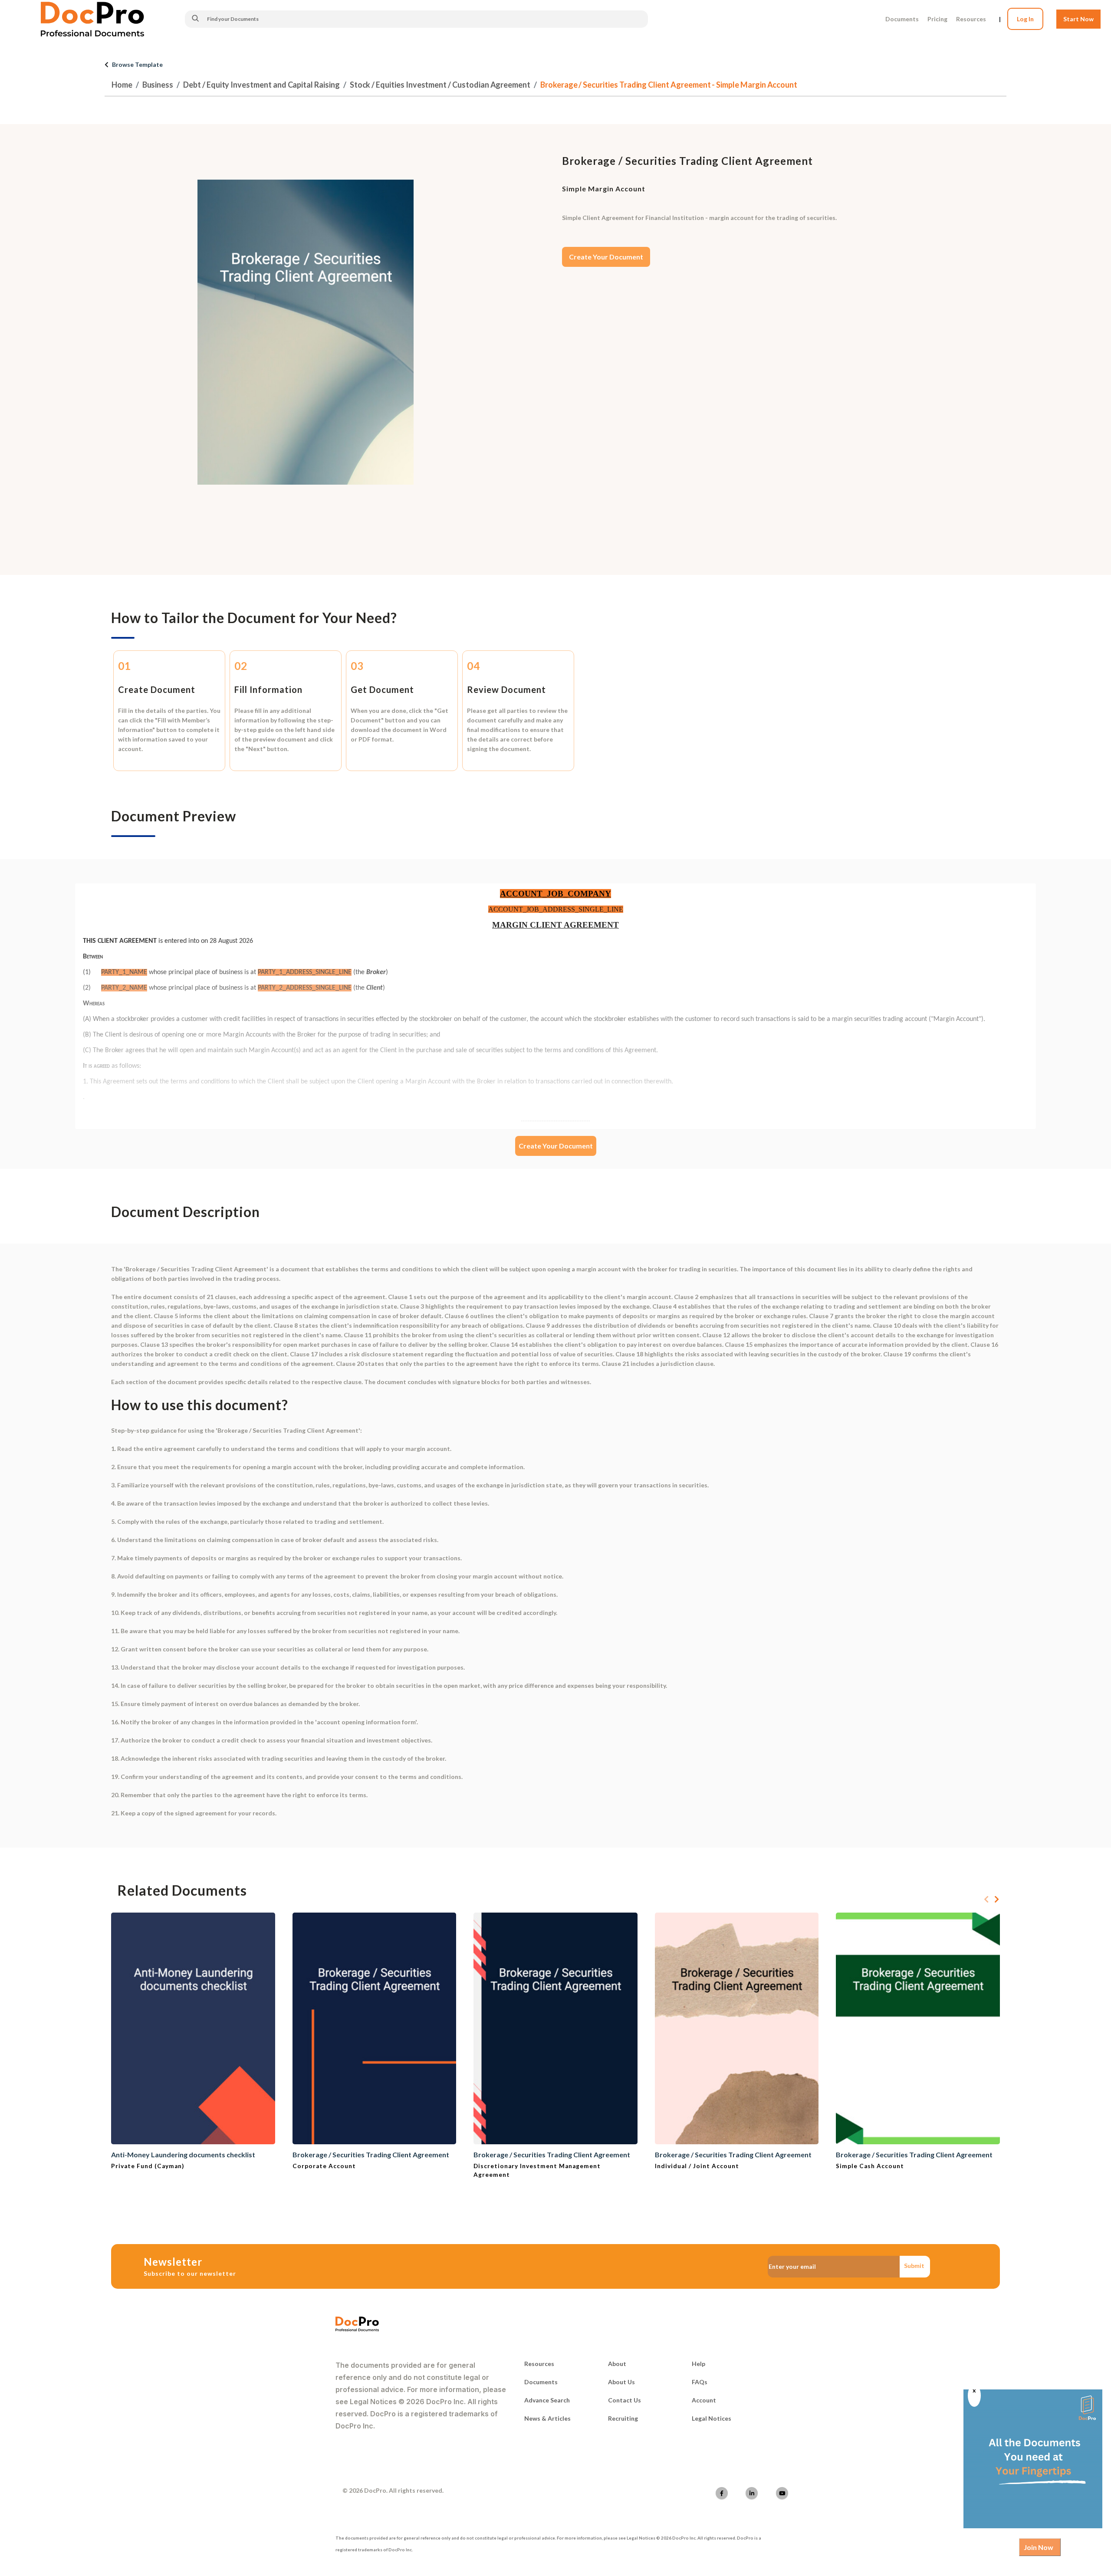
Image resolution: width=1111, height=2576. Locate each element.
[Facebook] (722, 2493)
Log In (1025, 19)
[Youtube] (782, 2493)
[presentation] (986, 1900)
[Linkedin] (752, 2493)
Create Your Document (606, 257)
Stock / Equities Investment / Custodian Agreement (440, 85)
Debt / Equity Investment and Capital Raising (261, 85)
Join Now (1039, 2547)
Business (158, 85)
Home (122, 85)
